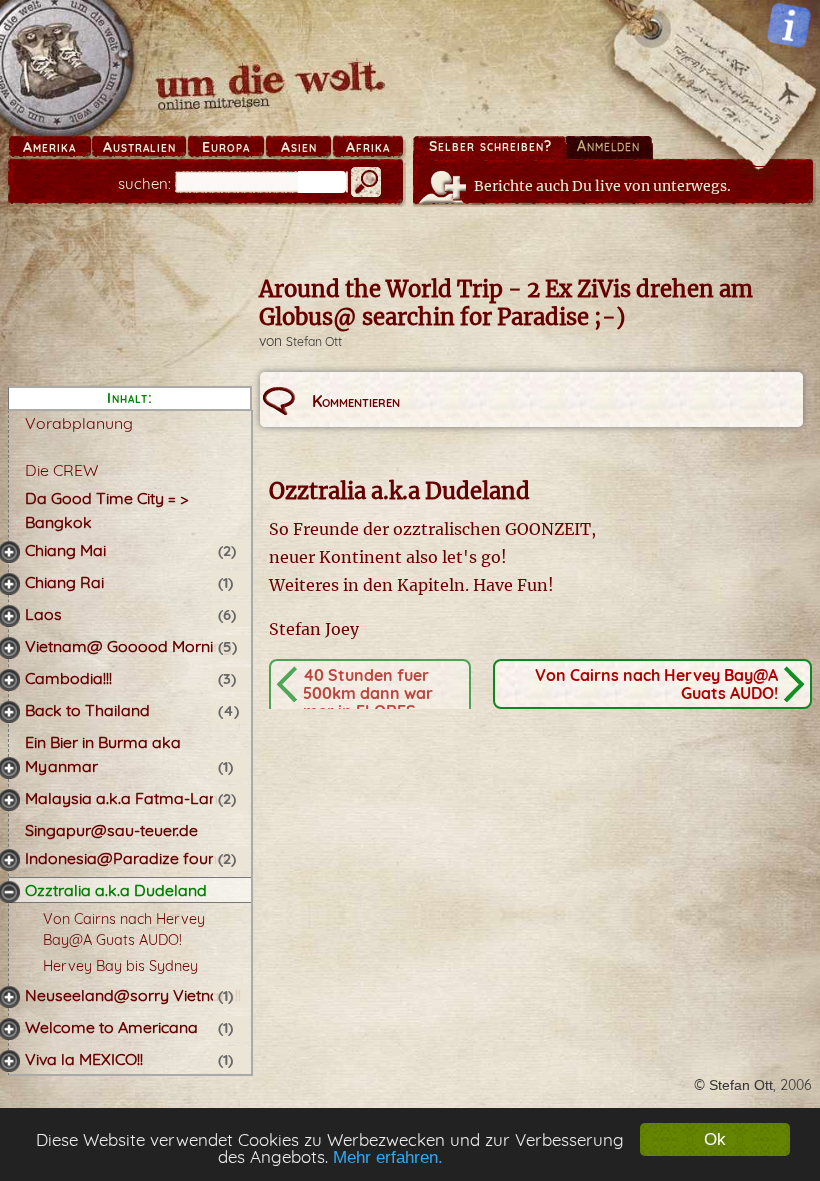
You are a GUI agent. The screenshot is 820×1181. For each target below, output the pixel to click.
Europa (226, 147)
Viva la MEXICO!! (84, 1059)
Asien (299, 147)
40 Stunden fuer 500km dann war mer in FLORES (368, 693)
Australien (139, 147)
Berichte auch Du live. (602, 186)
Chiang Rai (64, 582)
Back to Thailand (87, 710)
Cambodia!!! (68, 678)
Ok (715, 1139)
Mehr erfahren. (388, 1157)
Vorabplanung (79, 423)
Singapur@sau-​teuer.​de (111, 830)
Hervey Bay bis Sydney (120, 966)
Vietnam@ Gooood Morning (128, 646)
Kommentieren (356, 401)
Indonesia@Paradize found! (127, 858)
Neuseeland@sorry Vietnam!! (133, 995)
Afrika (368, 147)
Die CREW (61, 470)
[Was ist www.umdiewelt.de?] (789, 25)
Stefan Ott (314, 341)
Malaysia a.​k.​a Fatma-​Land (126, 798)
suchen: (144, 183)
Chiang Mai (65, 550)
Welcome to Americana (111, 1027)
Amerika (49, 147)
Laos (43, 614)
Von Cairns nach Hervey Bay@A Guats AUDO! (656, 684)
